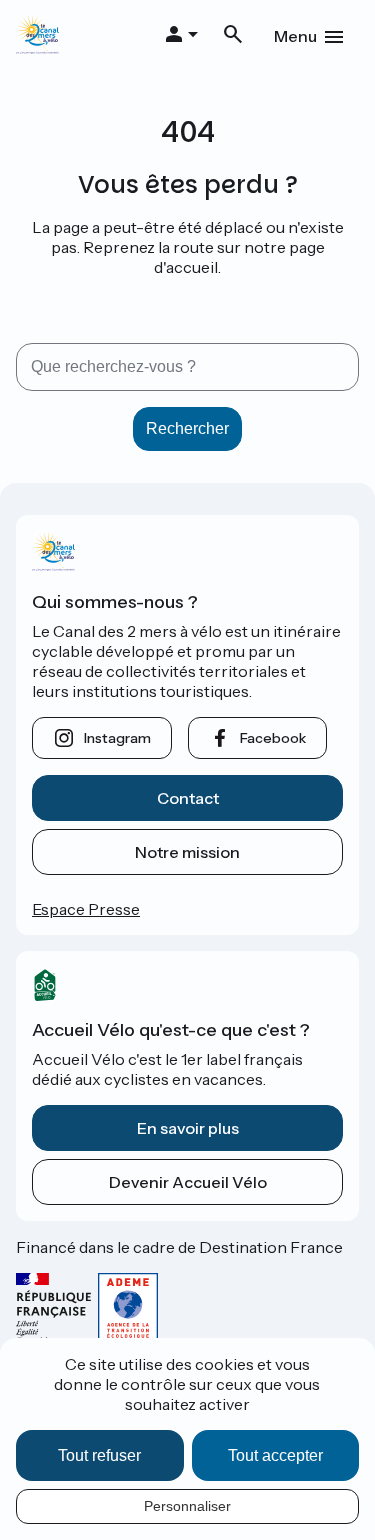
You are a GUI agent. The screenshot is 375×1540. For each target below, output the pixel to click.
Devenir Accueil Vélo (188, 1182)
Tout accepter (275, 1455)
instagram (117, 738)
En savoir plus (188, 1128)
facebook (273, 738)
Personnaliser (187, 1506)
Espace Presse (86, 909)
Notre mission (187, 852)
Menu (295, 36)
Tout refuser (99, 1455)
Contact (188, 798)
